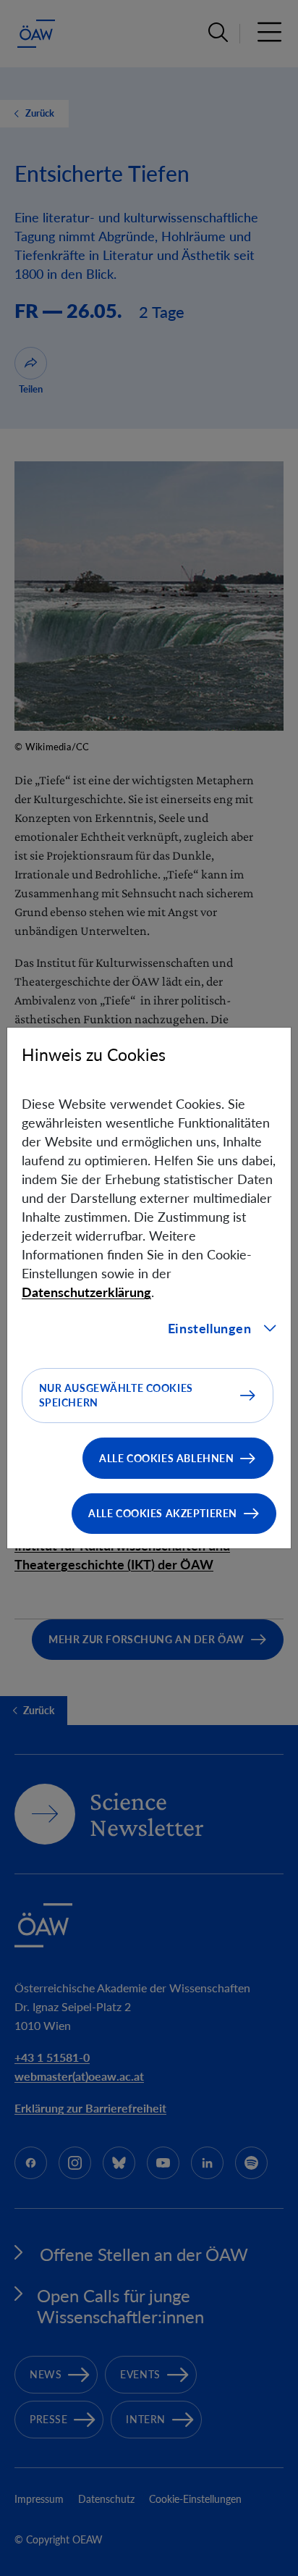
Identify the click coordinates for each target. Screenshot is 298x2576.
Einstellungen (210, 1328)
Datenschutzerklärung (86, 1292)
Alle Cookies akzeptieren (163, 1513)
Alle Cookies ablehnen (166, 1458)
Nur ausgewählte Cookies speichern (116, 1395)
